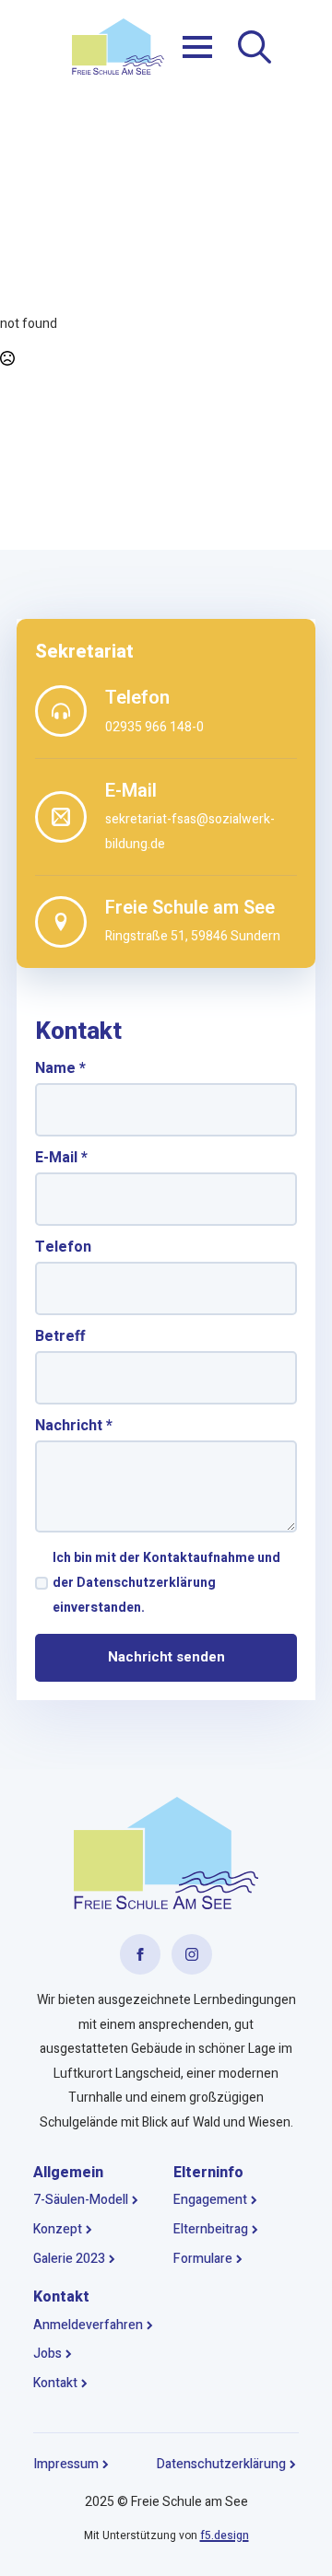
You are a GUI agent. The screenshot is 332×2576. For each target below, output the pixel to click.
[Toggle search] (255, 47)
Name (60, 1068)
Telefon (63, 1247)
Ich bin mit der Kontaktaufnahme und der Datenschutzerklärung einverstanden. (166, 1582)
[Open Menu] (197, 47)
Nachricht (74, 1426)
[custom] (140, 1954)
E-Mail (61, 1158)
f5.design (225, 2535)
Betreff (60, 1336)
